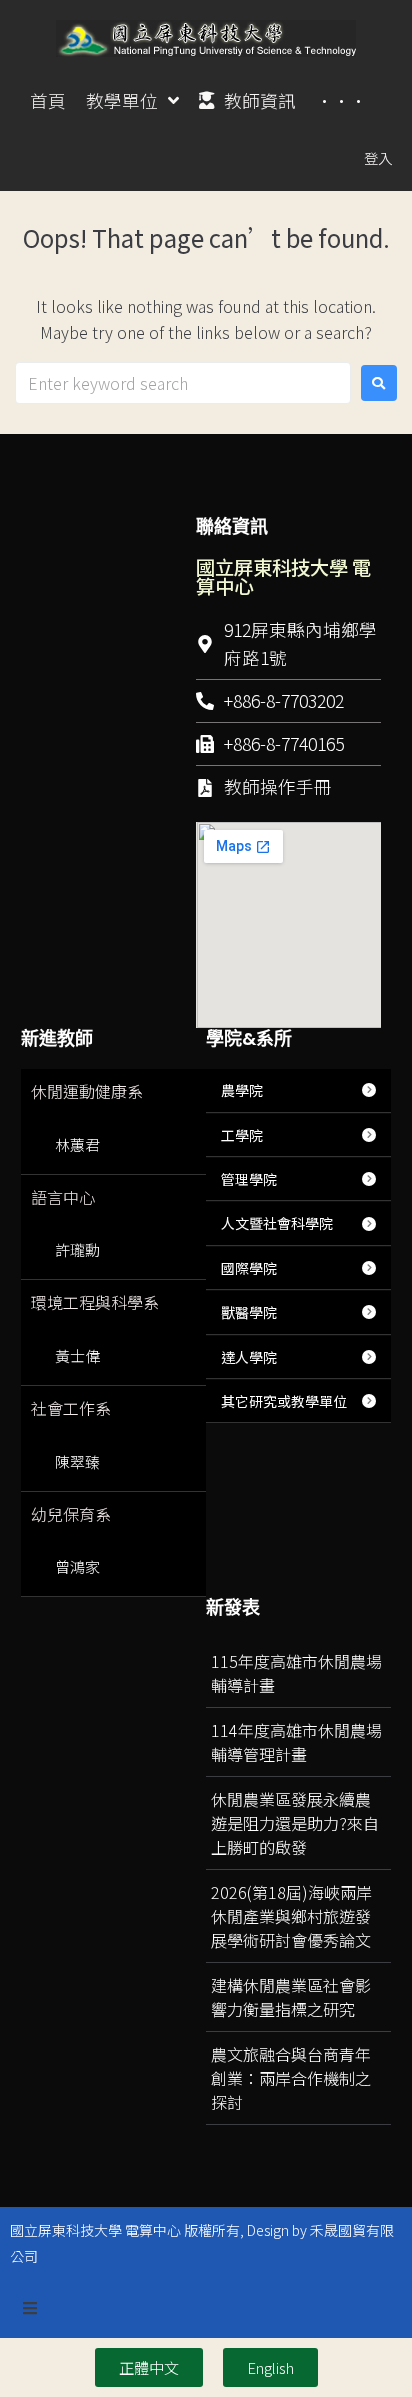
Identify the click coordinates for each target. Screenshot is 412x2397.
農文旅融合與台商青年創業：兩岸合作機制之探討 (291, 2078)
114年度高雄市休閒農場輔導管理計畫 (296, 1742)
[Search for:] (183, 383)
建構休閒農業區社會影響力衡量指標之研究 (291, 1997)
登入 (378, 157)
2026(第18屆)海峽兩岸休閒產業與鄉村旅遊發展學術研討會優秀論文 (291, 1916)
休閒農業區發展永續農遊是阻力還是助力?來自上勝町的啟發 (295, 1823)
